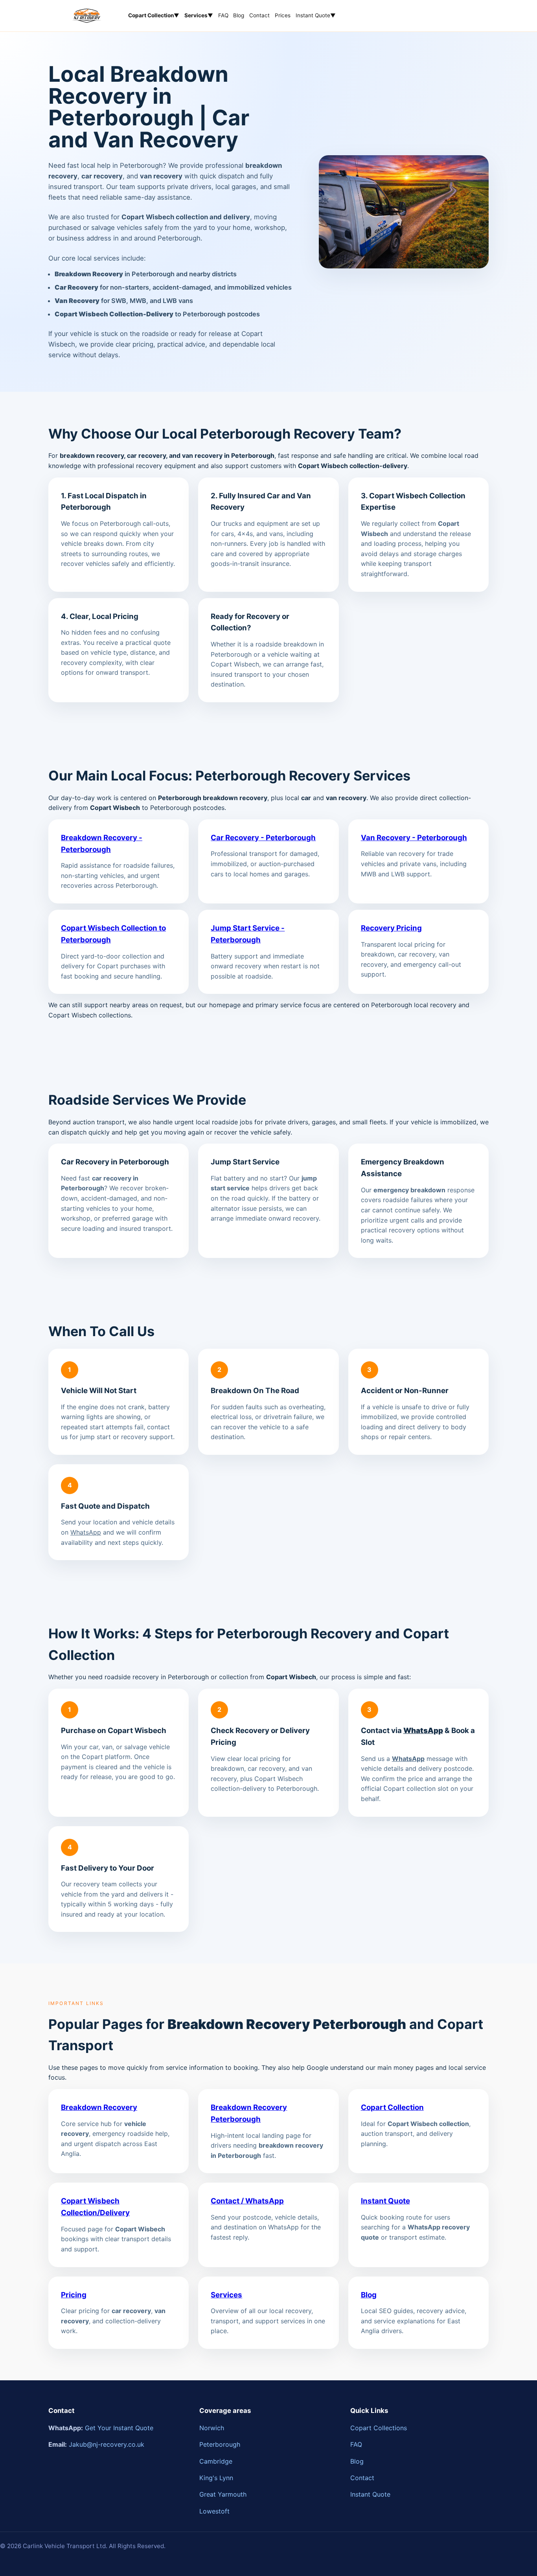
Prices (283, 15)
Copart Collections (379, 2428)
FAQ (223, 15)
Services (226, 2295)
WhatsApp (86, 1532)
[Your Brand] (87, 16)
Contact (259, 15)
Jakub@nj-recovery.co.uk (107, 2444)
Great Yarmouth (223, 2494)
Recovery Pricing (391, 928)
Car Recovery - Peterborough (263, 838)
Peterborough (220, 2444)
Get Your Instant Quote (119, 2428)
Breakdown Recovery (99, 2107)
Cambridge (216, 2461)
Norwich (212, 2428)
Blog (239, 15)
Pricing (74, 2295)
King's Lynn (216, 2478)
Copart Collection (392, 2107)
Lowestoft (214, 2511)
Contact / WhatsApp (247, 2201)
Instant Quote (316, 15)
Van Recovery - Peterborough (414, 838)
